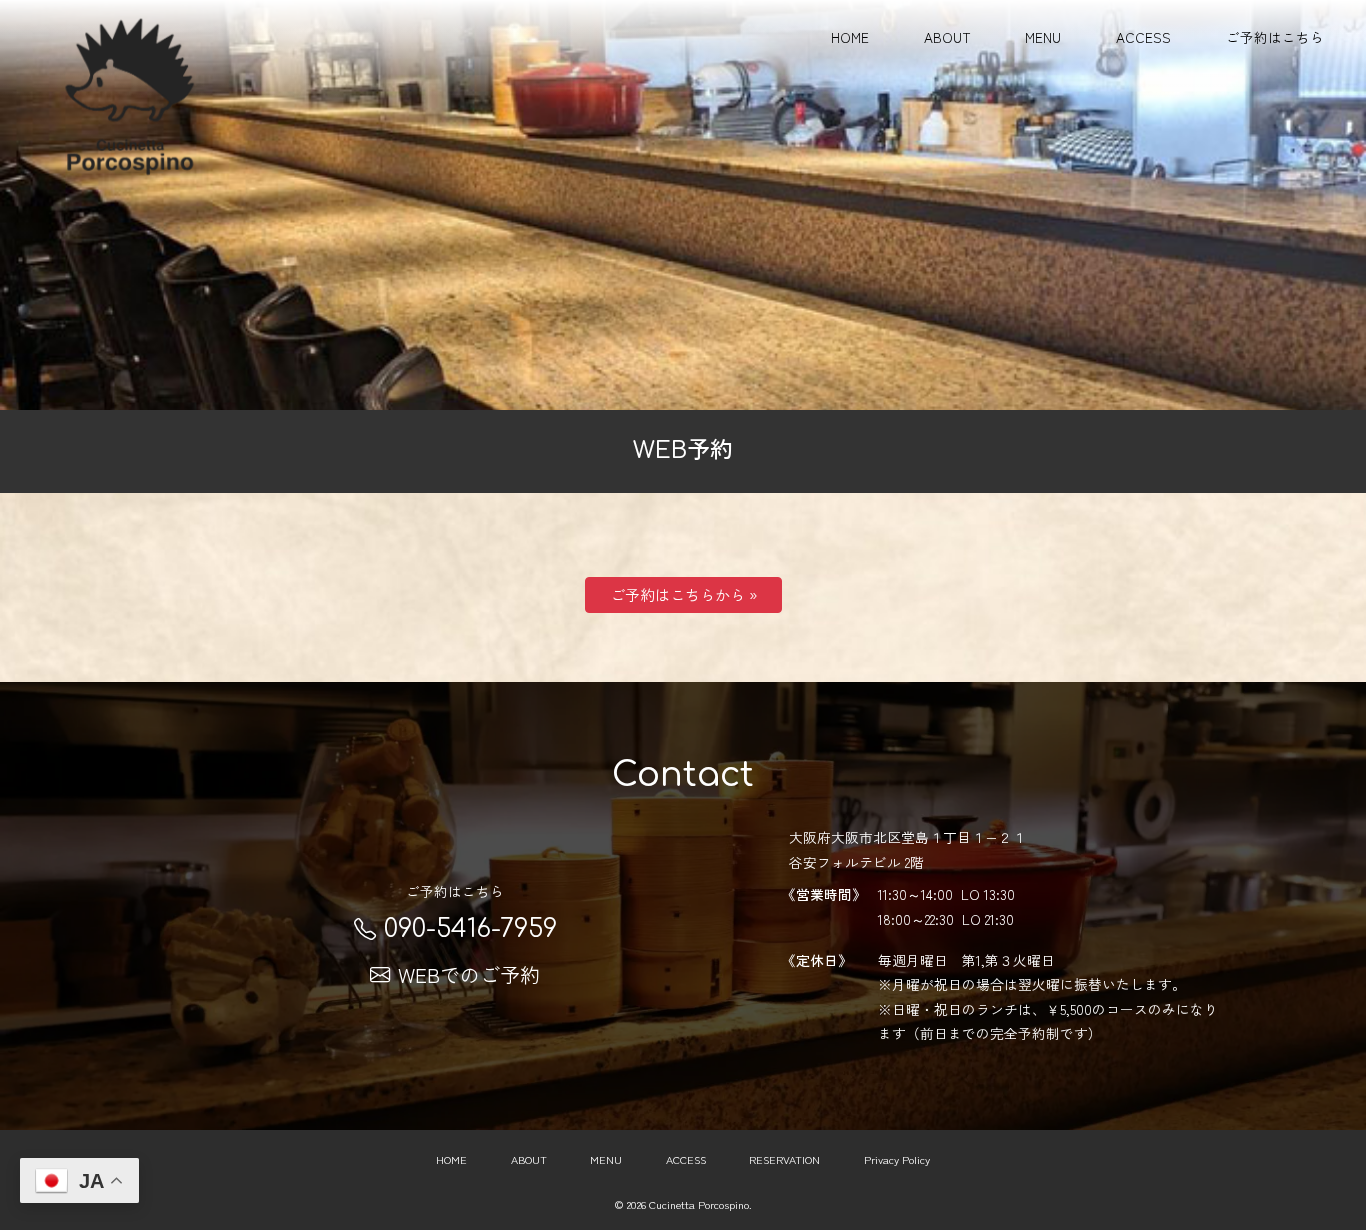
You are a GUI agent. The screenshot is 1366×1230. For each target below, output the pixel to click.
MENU (1043, 37)
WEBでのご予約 (469, 974)
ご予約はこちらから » (683, 594)
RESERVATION (784, 1159)
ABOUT (947, 37)
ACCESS (1143, 37)
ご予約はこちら (1275, 37)
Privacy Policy (897, 1159)
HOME (850, 37)
